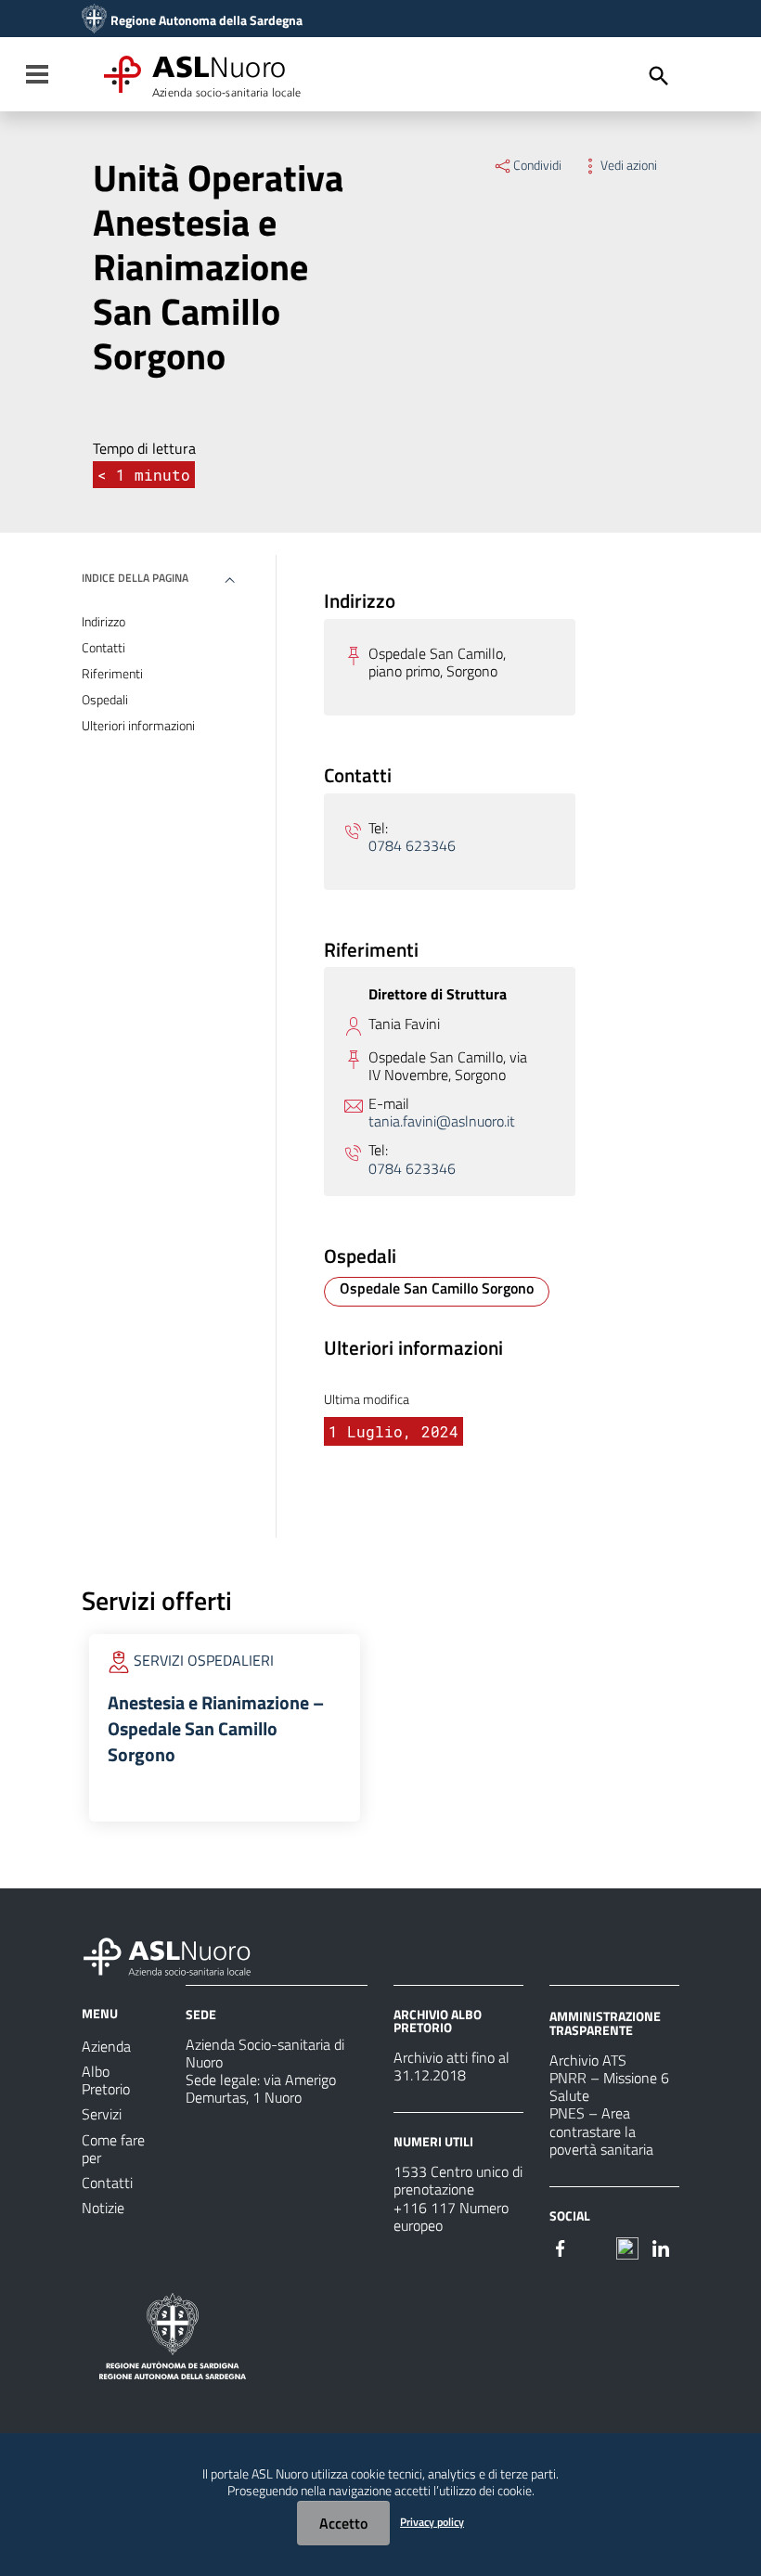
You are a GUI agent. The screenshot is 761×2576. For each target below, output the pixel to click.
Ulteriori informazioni (138, 726)
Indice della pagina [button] (135, 578)
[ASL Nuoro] (94, 20)
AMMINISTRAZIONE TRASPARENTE (605, 2022)
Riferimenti (112, 674)
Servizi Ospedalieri (204, 1660)
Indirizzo (103, 622)
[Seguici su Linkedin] (661, 2247)
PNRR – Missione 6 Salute (609, 2087)
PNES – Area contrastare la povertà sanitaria (601, 2131)
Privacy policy (432, 2522)
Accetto (343, 2523)
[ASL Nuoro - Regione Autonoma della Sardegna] (178, 1953)
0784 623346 (412, 846)
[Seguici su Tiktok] (627, 2247)
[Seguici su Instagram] (594, 2247)
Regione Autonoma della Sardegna (206, 20)
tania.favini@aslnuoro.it (442, 1121)
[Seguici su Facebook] (561, 2247)
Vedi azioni (629, 165)
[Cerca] (659, 76)
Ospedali (105, 700)
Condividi (537, 165)
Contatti (103, 648)
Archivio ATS (588, 2060)
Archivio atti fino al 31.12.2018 (451, 2066)
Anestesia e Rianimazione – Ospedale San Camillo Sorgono (216, 1728)
